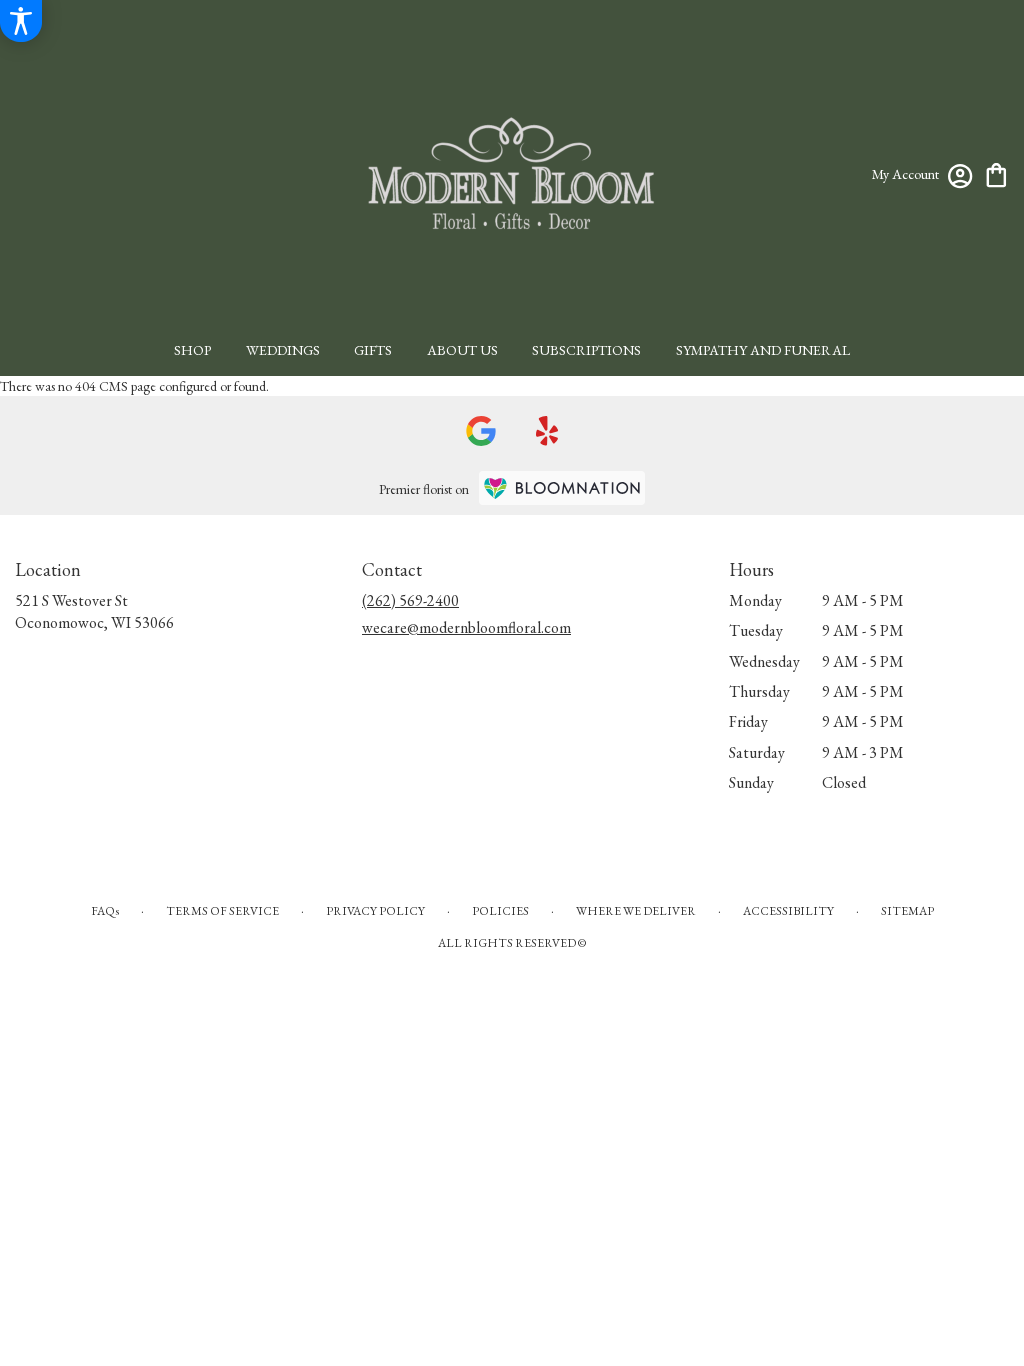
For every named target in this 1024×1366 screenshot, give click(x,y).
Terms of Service (222, 911)
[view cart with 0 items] (996, 173)
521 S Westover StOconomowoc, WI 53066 (94, 611)
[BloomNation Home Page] (562, 488)
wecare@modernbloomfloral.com (466, 627)
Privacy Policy (375, 911)
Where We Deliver (636, 911)
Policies (500, 911)
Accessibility (788, 911)
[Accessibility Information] (21, 21)
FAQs (105, 911)
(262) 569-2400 (410, 600)
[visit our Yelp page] (547, 431)
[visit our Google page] (481, 431)
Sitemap (907, 911)
